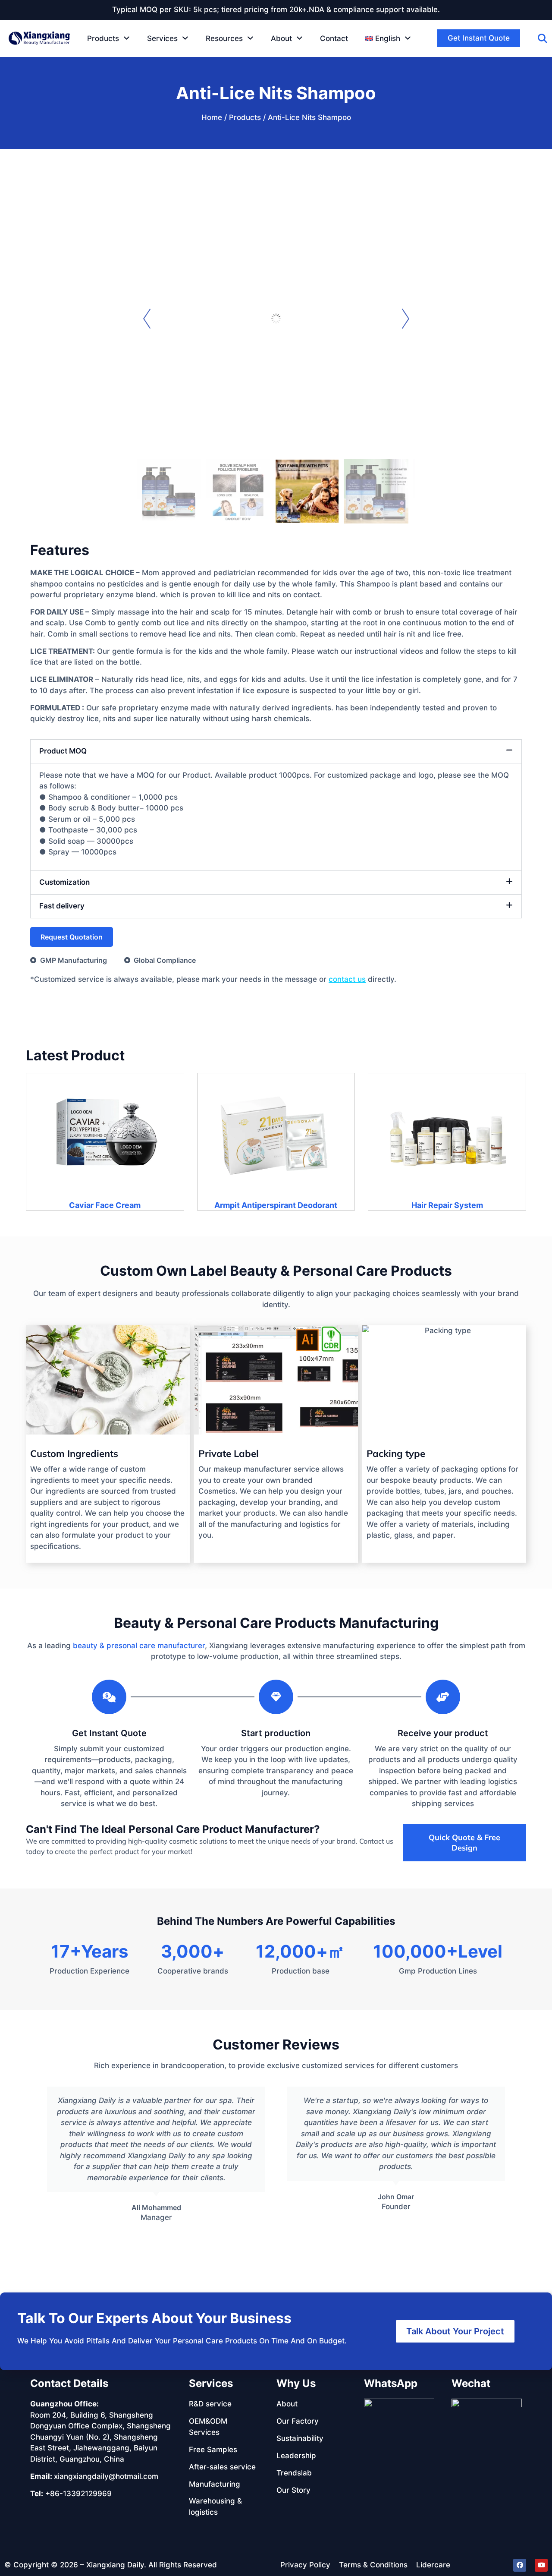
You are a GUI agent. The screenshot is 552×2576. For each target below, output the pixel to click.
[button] (388, 38)
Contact (334, 38)
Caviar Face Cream (105, 1205)
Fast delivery (62, 906)
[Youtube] (541, 2565)
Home (212, 117)
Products (245, 117)
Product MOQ (63, 751)
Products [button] (103, 38)
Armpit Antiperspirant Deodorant (276, 1205)
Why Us (296, 2383)
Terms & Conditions (373, 2565)
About (287, 2404)
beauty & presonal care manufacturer (139, 1646)
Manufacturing (215, 2484)
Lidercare (433, 2565)
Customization (64, 882)
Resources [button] (224, 38)
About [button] (281, 38)
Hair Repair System (447, 1205)
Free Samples (213, 2450)
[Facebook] (520, 2565)
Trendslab (294, 2473)
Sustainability (300, 2438)
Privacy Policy (305, 2565)
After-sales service (222, 2467)
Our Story (293, 2490)
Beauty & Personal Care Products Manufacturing (276, 1623)
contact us (347, 979)
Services (211, 2383)
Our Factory (298, 2421)
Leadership (296, 2456)
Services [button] (162, 38)
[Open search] (543, 38)
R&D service (210, 2404)
